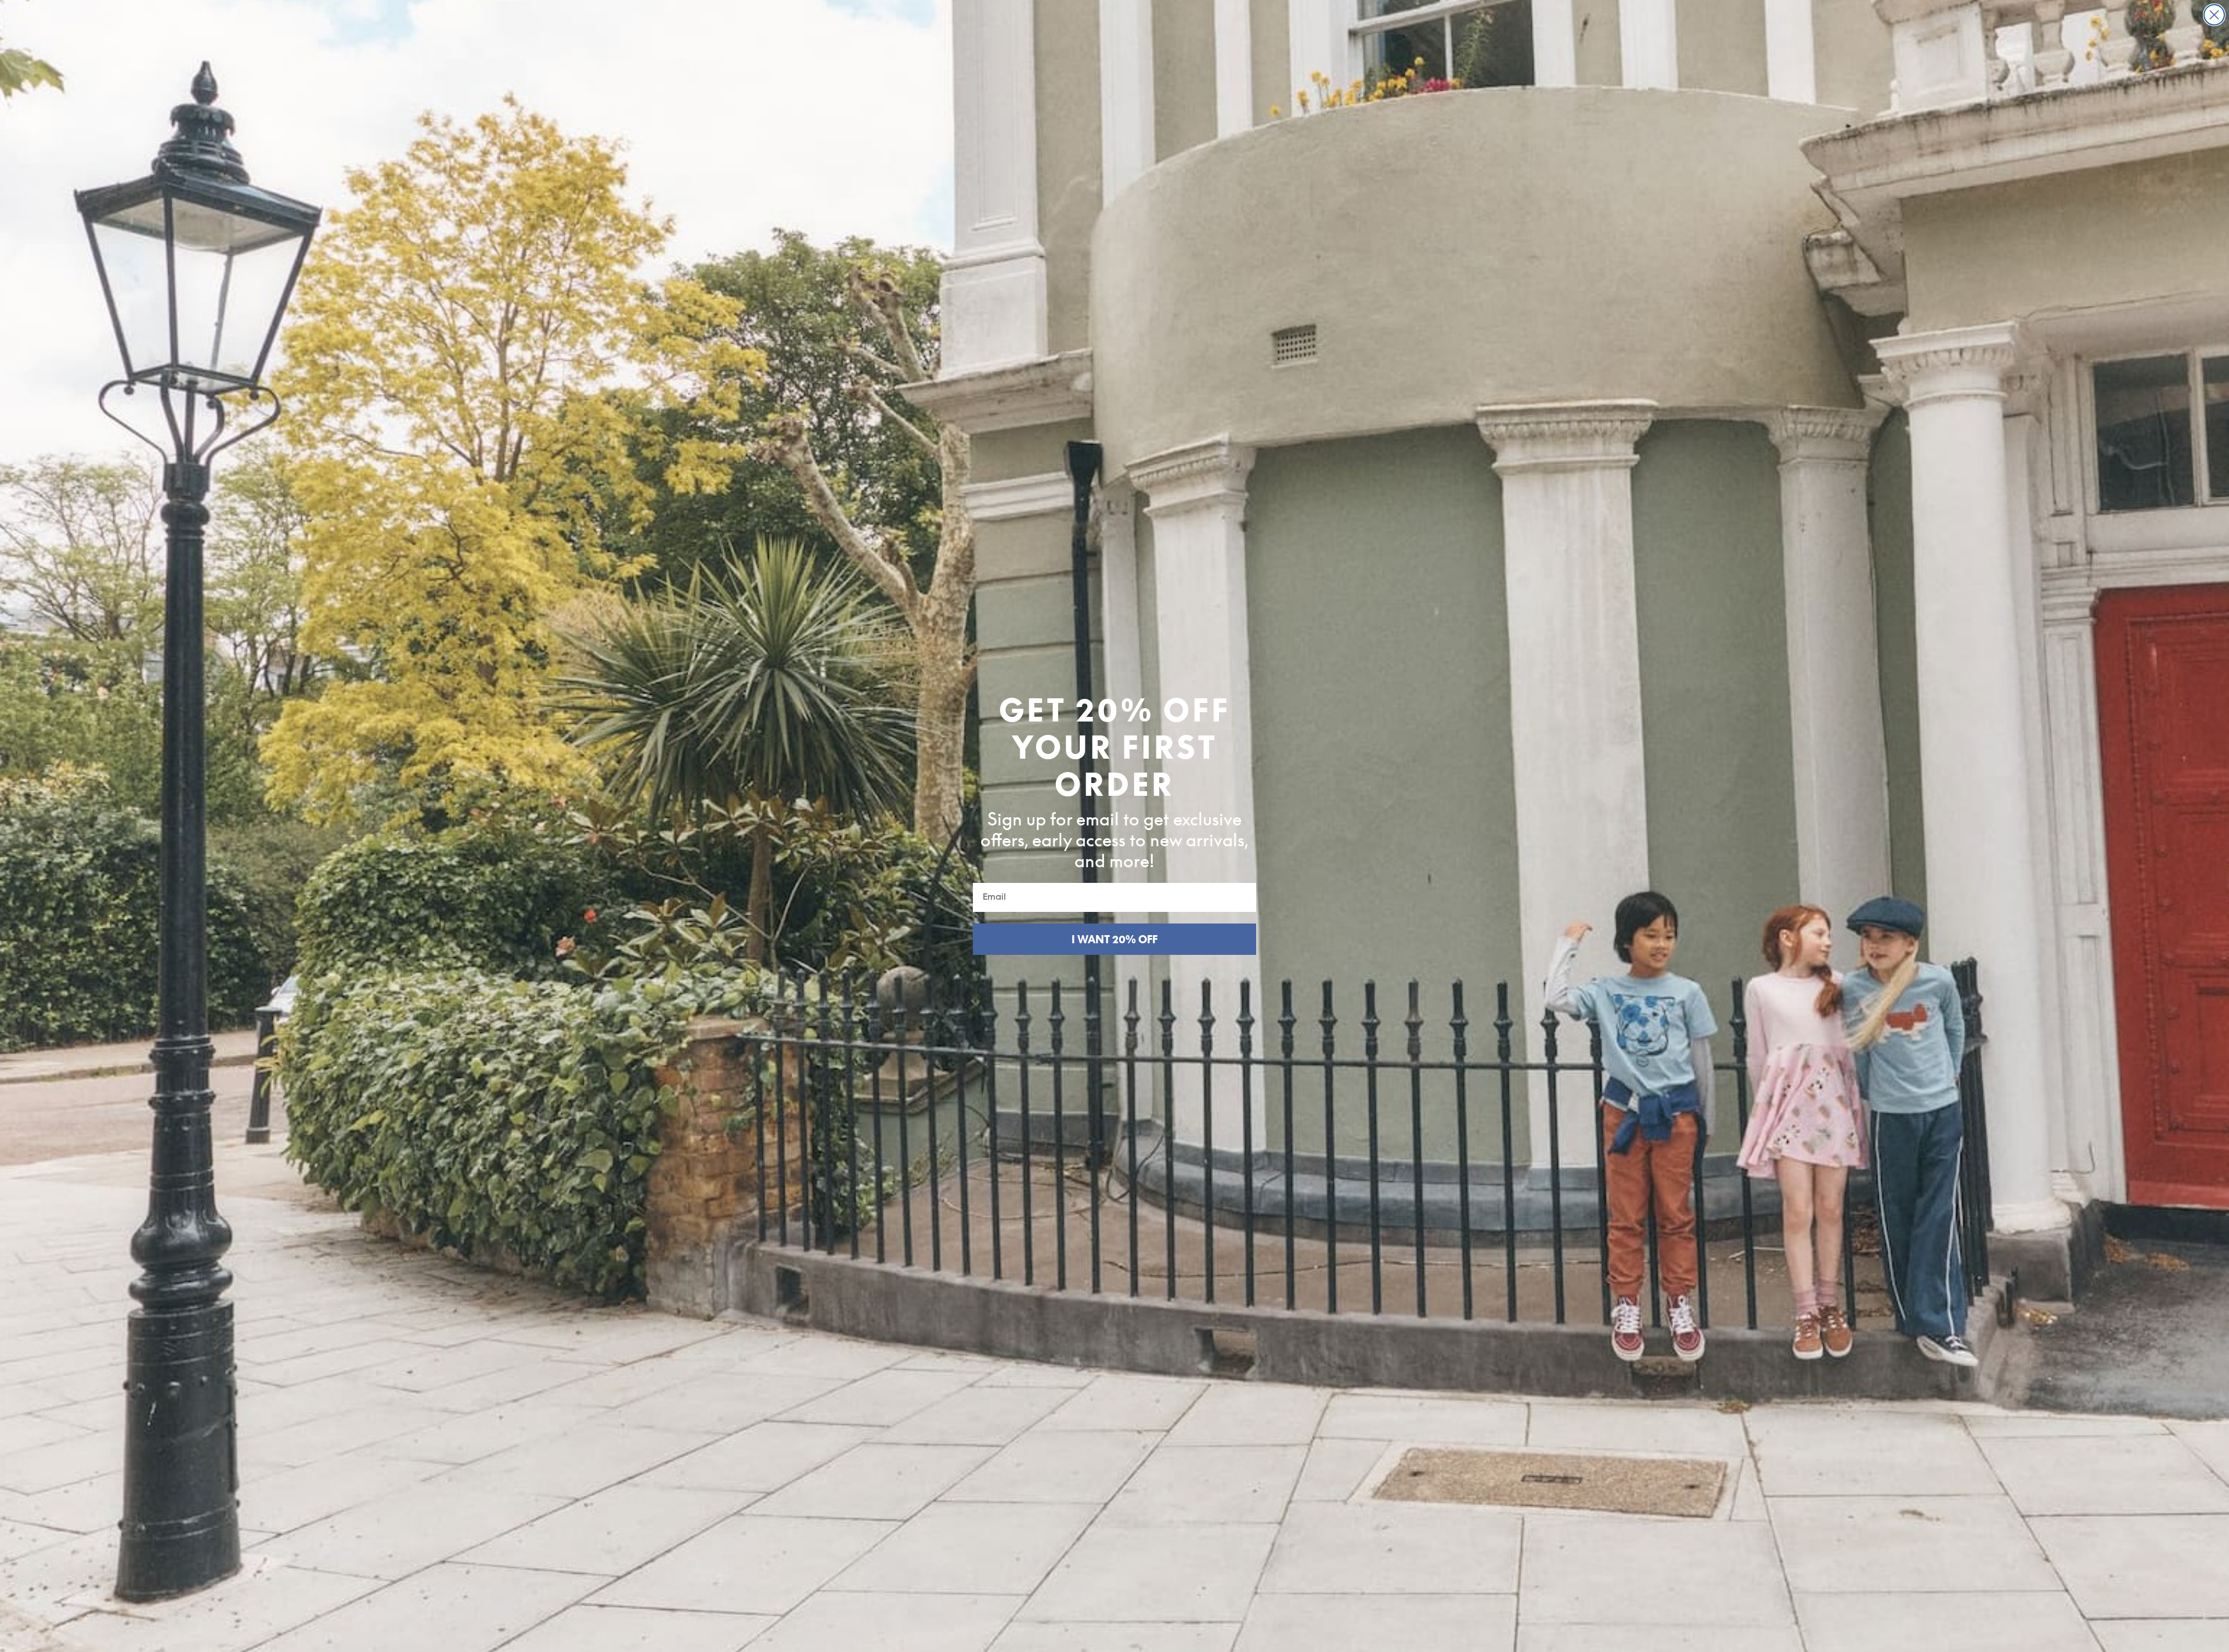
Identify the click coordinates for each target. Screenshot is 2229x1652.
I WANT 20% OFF (1114, 939)
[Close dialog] (2214, 15)
